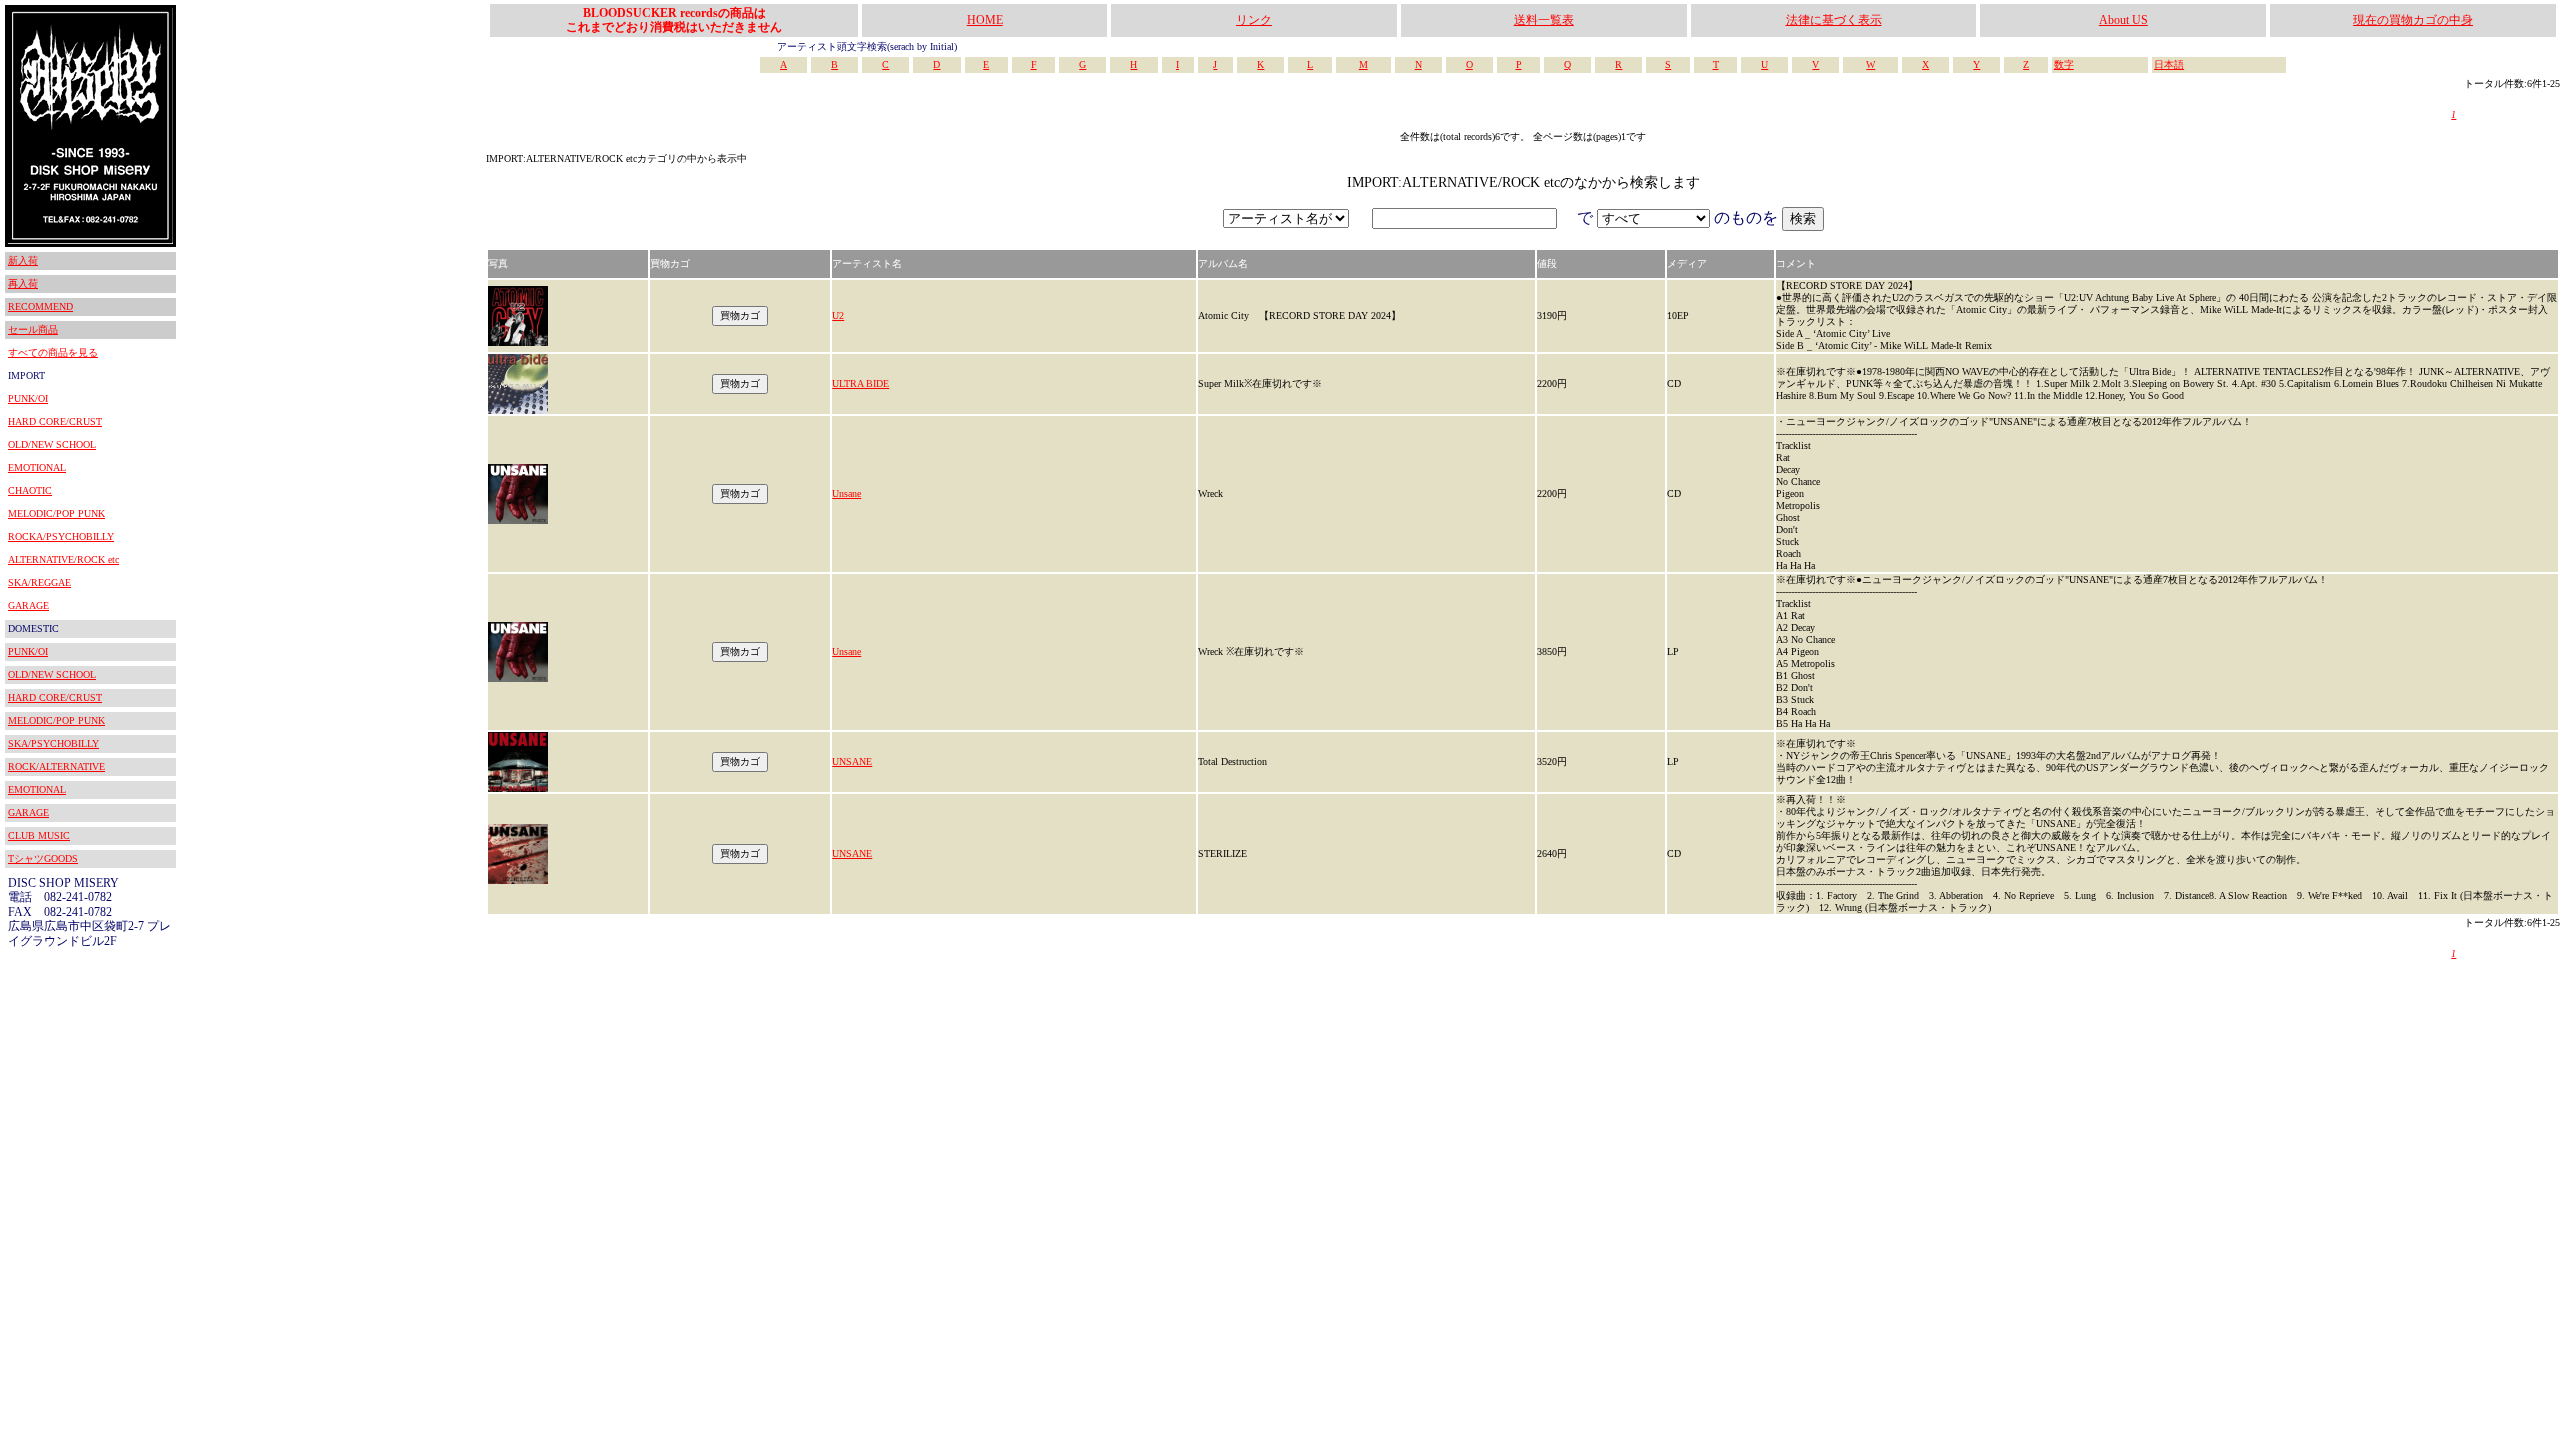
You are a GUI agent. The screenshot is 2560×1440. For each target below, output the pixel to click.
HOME (985, 20)
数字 (2064, 64)
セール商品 (33, 329)
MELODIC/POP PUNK (56, 513)
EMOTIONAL (37, 467)
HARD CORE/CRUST (55, 421)
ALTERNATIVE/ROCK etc (63, 559)
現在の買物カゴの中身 (2413, 20)
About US (2123, 20)
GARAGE (28, 605)
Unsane (846, 493)
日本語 (2169, 64)
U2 (838, 315)
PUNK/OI (28, 398)
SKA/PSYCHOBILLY (53, 743)
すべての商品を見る (53, 352)
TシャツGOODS (43, 858)
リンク (1254, 20)
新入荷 (23, 260)
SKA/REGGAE (39, 582)
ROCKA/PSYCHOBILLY (61, 536)
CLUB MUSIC (39, 835)
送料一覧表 (1544, 20)
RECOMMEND (40, 306)
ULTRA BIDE (860, 383)
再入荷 (23, 283)
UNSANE (852, 761)
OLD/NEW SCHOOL (52, 444)
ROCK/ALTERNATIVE (56, 766)
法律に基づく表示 (1834, 20)
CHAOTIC (30, 490)
